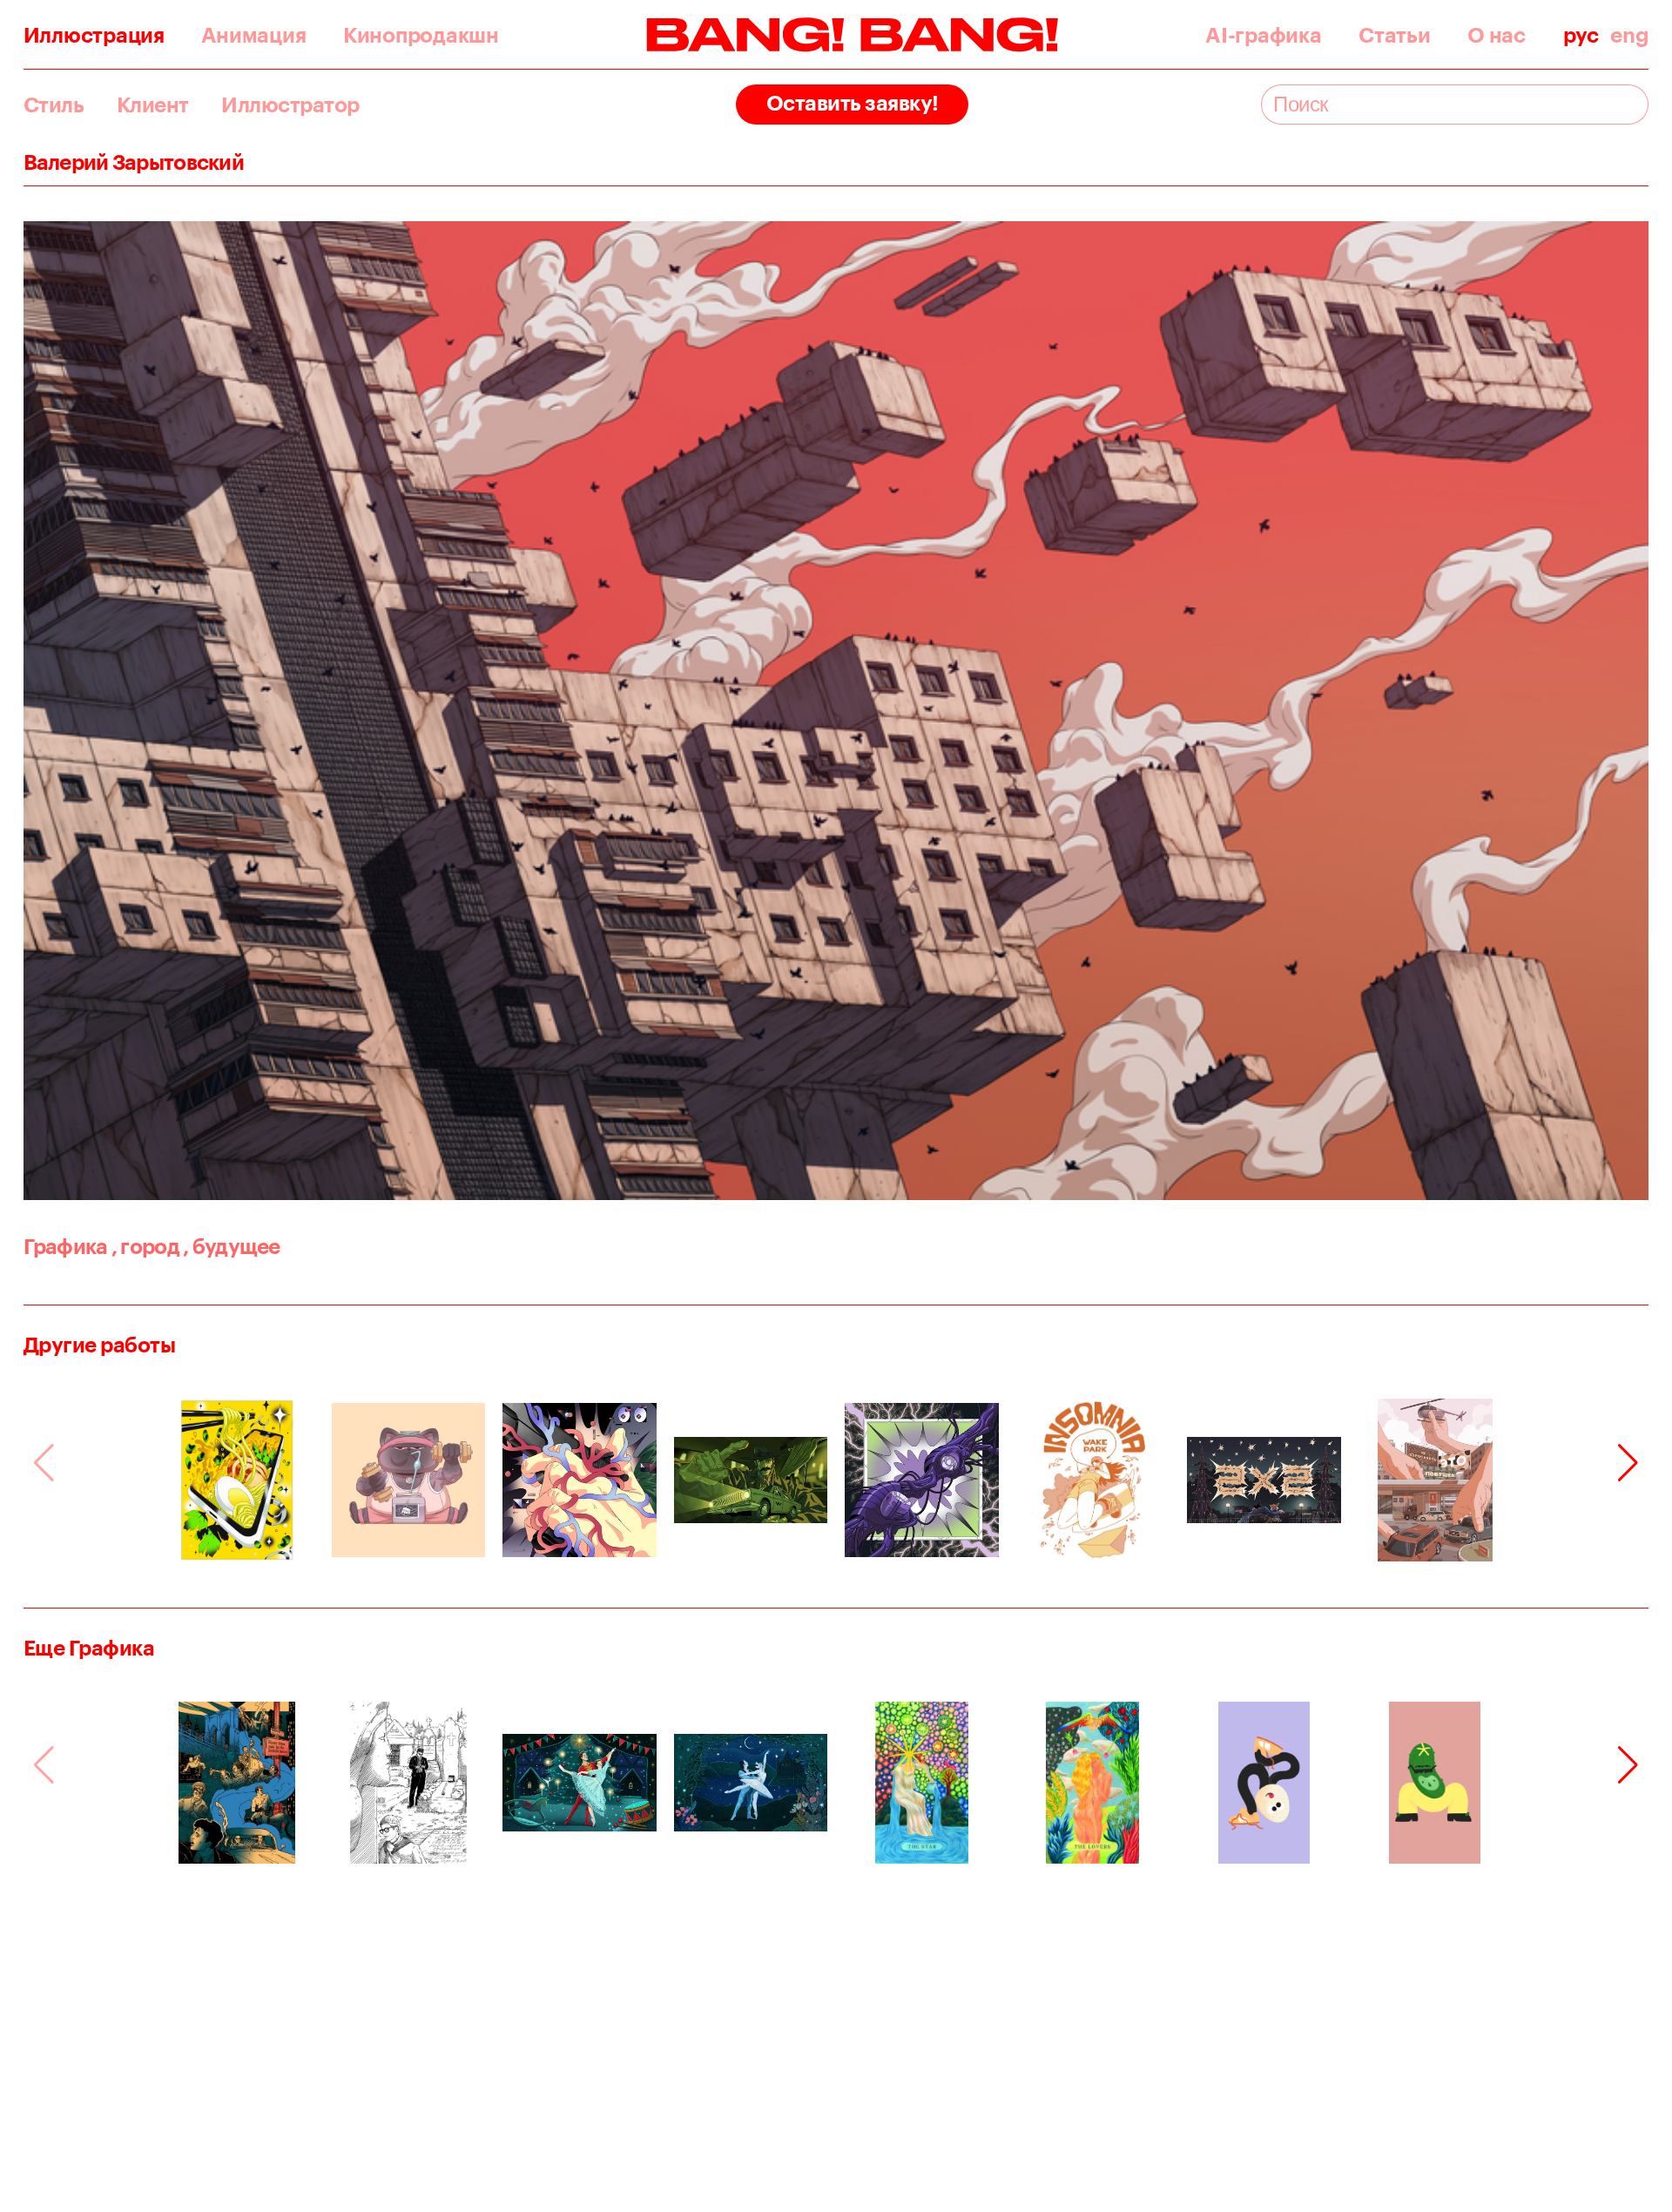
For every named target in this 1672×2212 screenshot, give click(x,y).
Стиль (54, 105)
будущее (232, 1246)
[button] (1628, 1463)
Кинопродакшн (421, 35)
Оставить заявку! (853, 102)
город (145, 1246)
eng (1629, 35)
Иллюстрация (94, 35)
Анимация (253, 35)
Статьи (1394, 35)
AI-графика (1263, 35)
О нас (1497, 35)
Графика (66, 1246)
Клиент (153, 105)
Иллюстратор (290, 105)
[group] (237, 1480)
